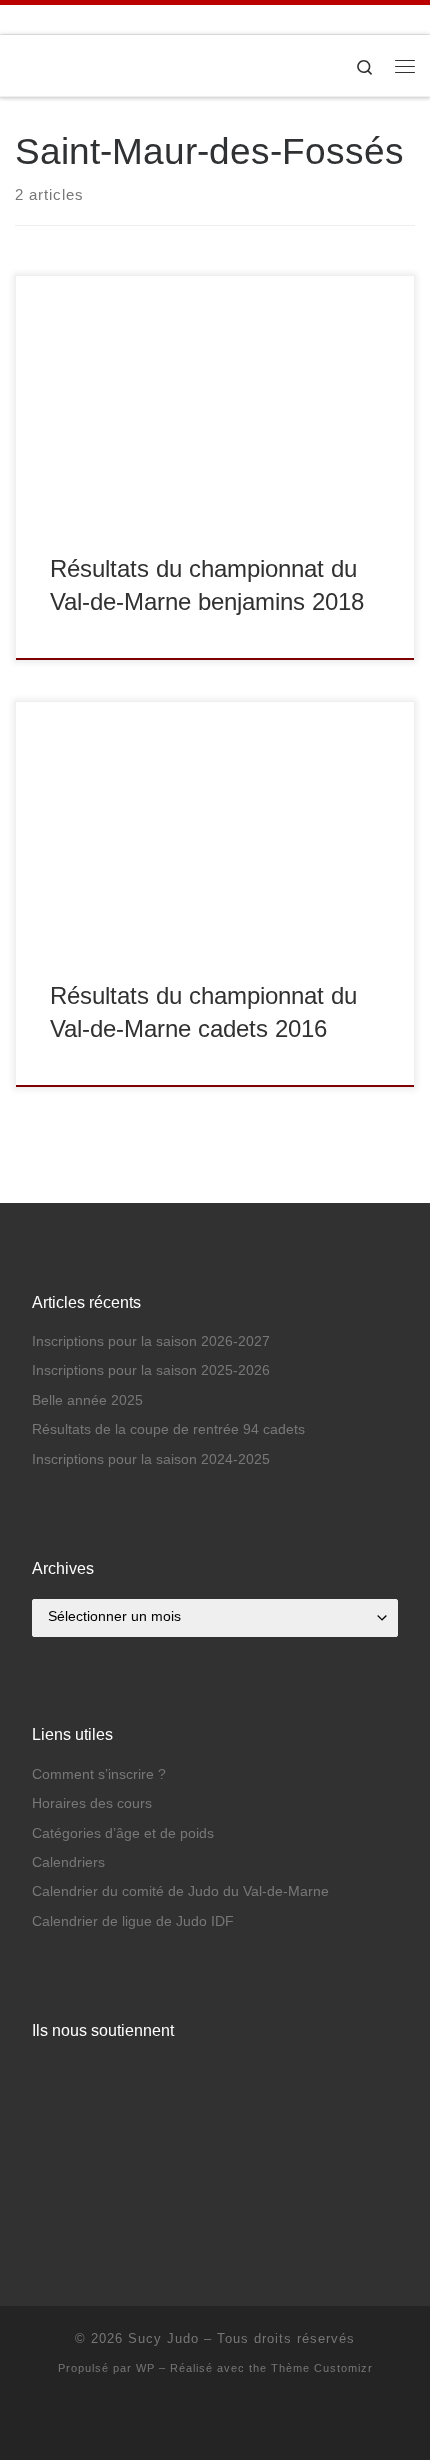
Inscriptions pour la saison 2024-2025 (151, 1459)
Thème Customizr (322, 2368)
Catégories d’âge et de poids (123, 1833)
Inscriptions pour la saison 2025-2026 (151, 1370)
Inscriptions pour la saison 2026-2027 (151, 1341)
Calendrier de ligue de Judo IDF (133, 1921)
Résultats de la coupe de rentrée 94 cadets (168, 1429)
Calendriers (68, 1862)
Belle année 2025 (87, 1400)
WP (145, 2368)
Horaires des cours (92, 1803)
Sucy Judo (163, 2338)
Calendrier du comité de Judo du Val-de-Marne (180, 1891)
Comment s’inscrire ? (99, 1774)
